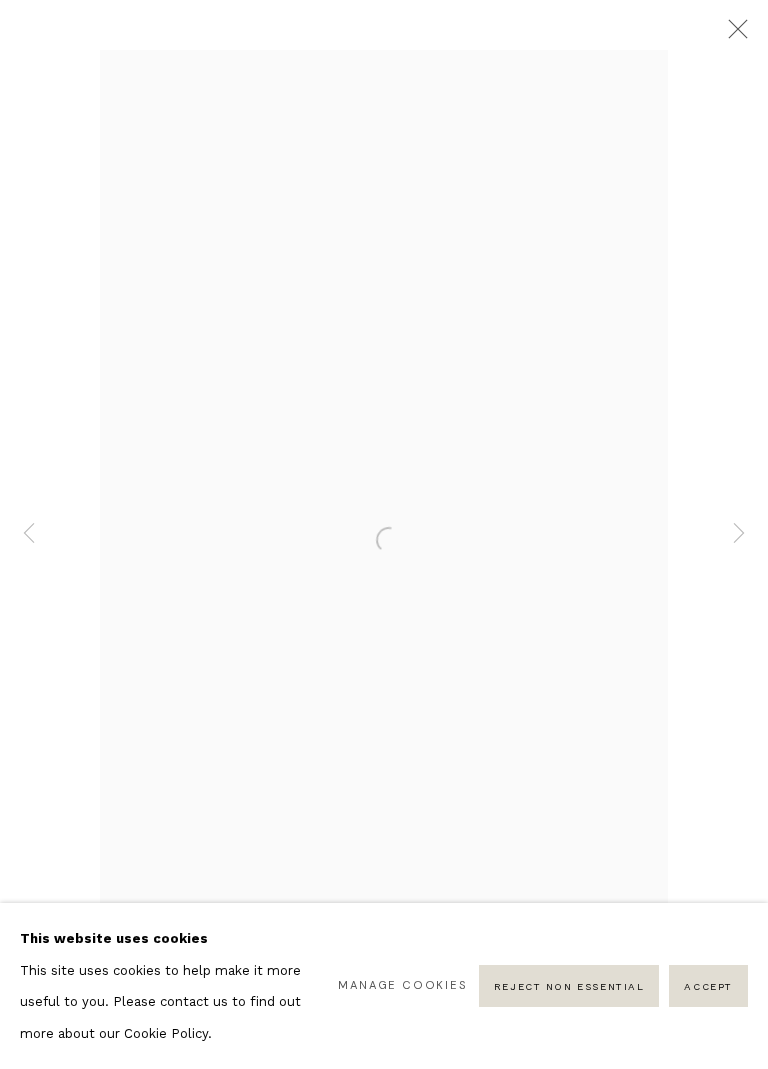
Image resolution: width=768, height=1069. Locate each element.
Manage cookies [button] (402, 985)
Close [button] (733, 35)
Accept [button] (708, 986)
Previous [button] (29, 534)
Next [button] (739, 534)
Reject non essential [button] (569, 986)
